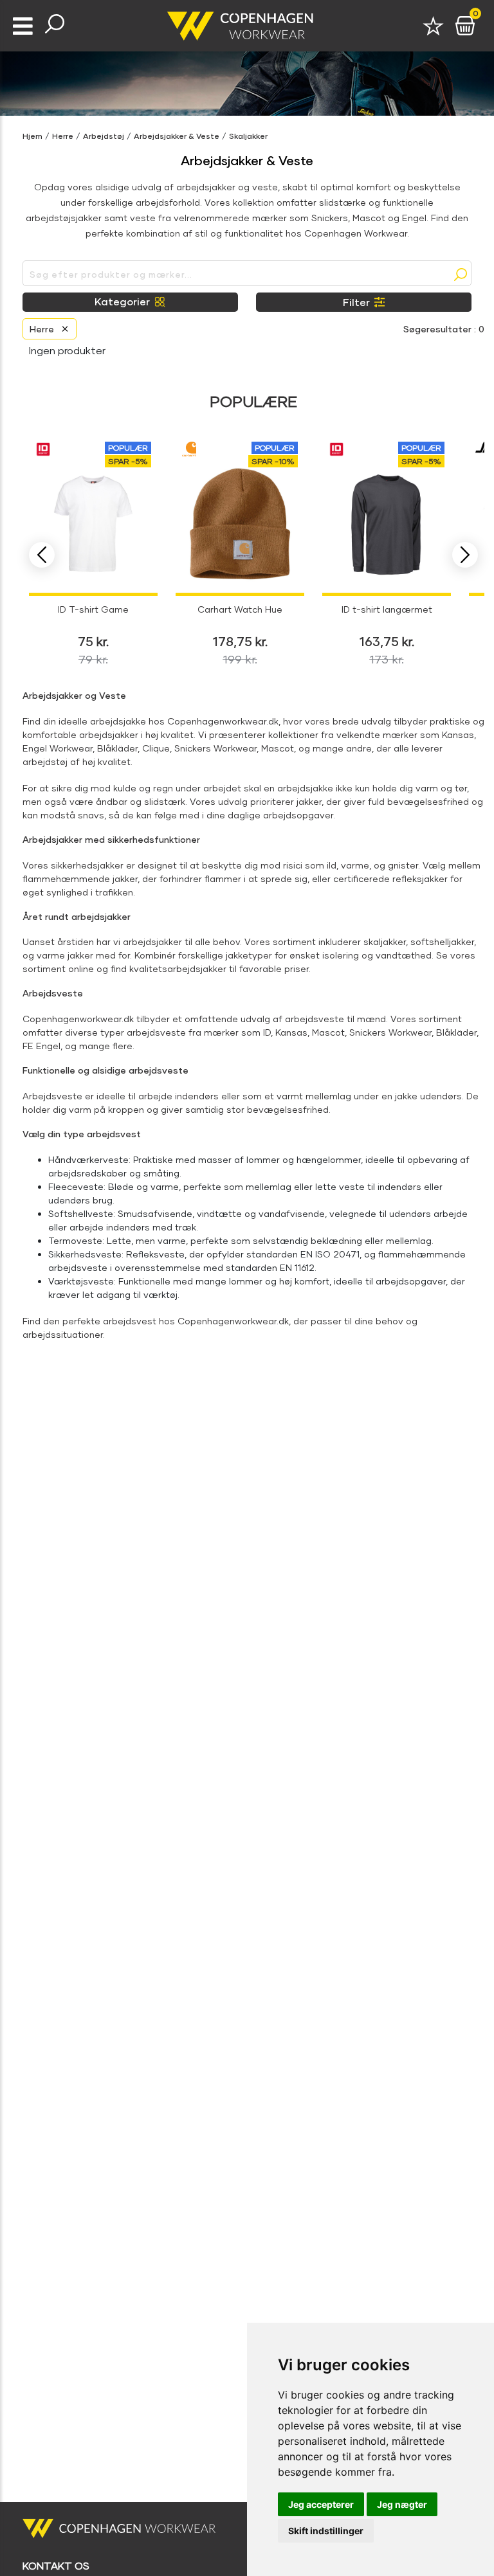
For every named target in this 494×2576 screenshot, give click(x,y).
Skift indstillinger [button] (326, 2531)
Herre (63, 136)
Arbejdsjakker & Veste (177, 136)
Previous (42, 555)
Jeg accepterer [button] (321, 2504)
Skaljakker (248, 136)
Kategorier (122, 301)
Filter (356, 302)
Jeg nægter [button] (402, 2504)
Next (465, 555)
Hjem (32, 136)
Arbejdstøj (104, 136)
